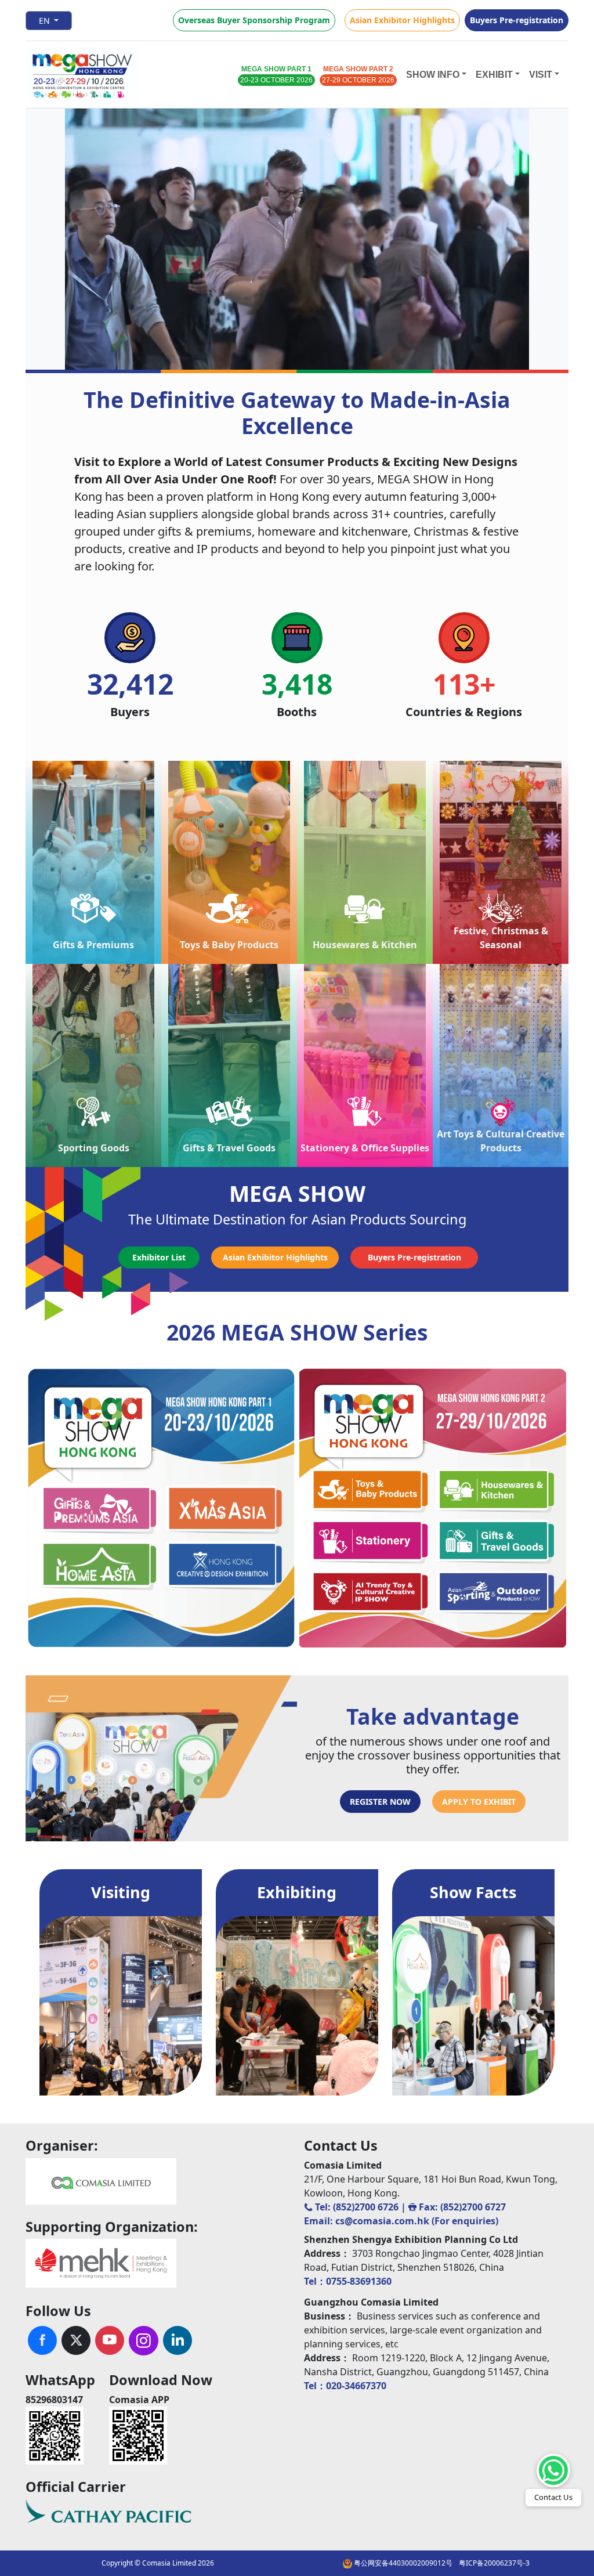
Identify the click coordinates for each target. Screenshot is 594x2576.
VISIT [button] (541, 75)
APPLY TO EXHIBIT (479, 1802)
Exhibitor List (159, 1257)
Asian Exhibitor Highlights (402, 20)
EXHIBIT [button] (494, 75)
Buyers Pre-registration (517, 20)
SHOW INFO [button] (433, 75)
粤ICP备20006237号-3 (494, 2563)
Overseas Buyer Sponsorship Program (254, 20)
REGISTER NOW (380, 1802)
